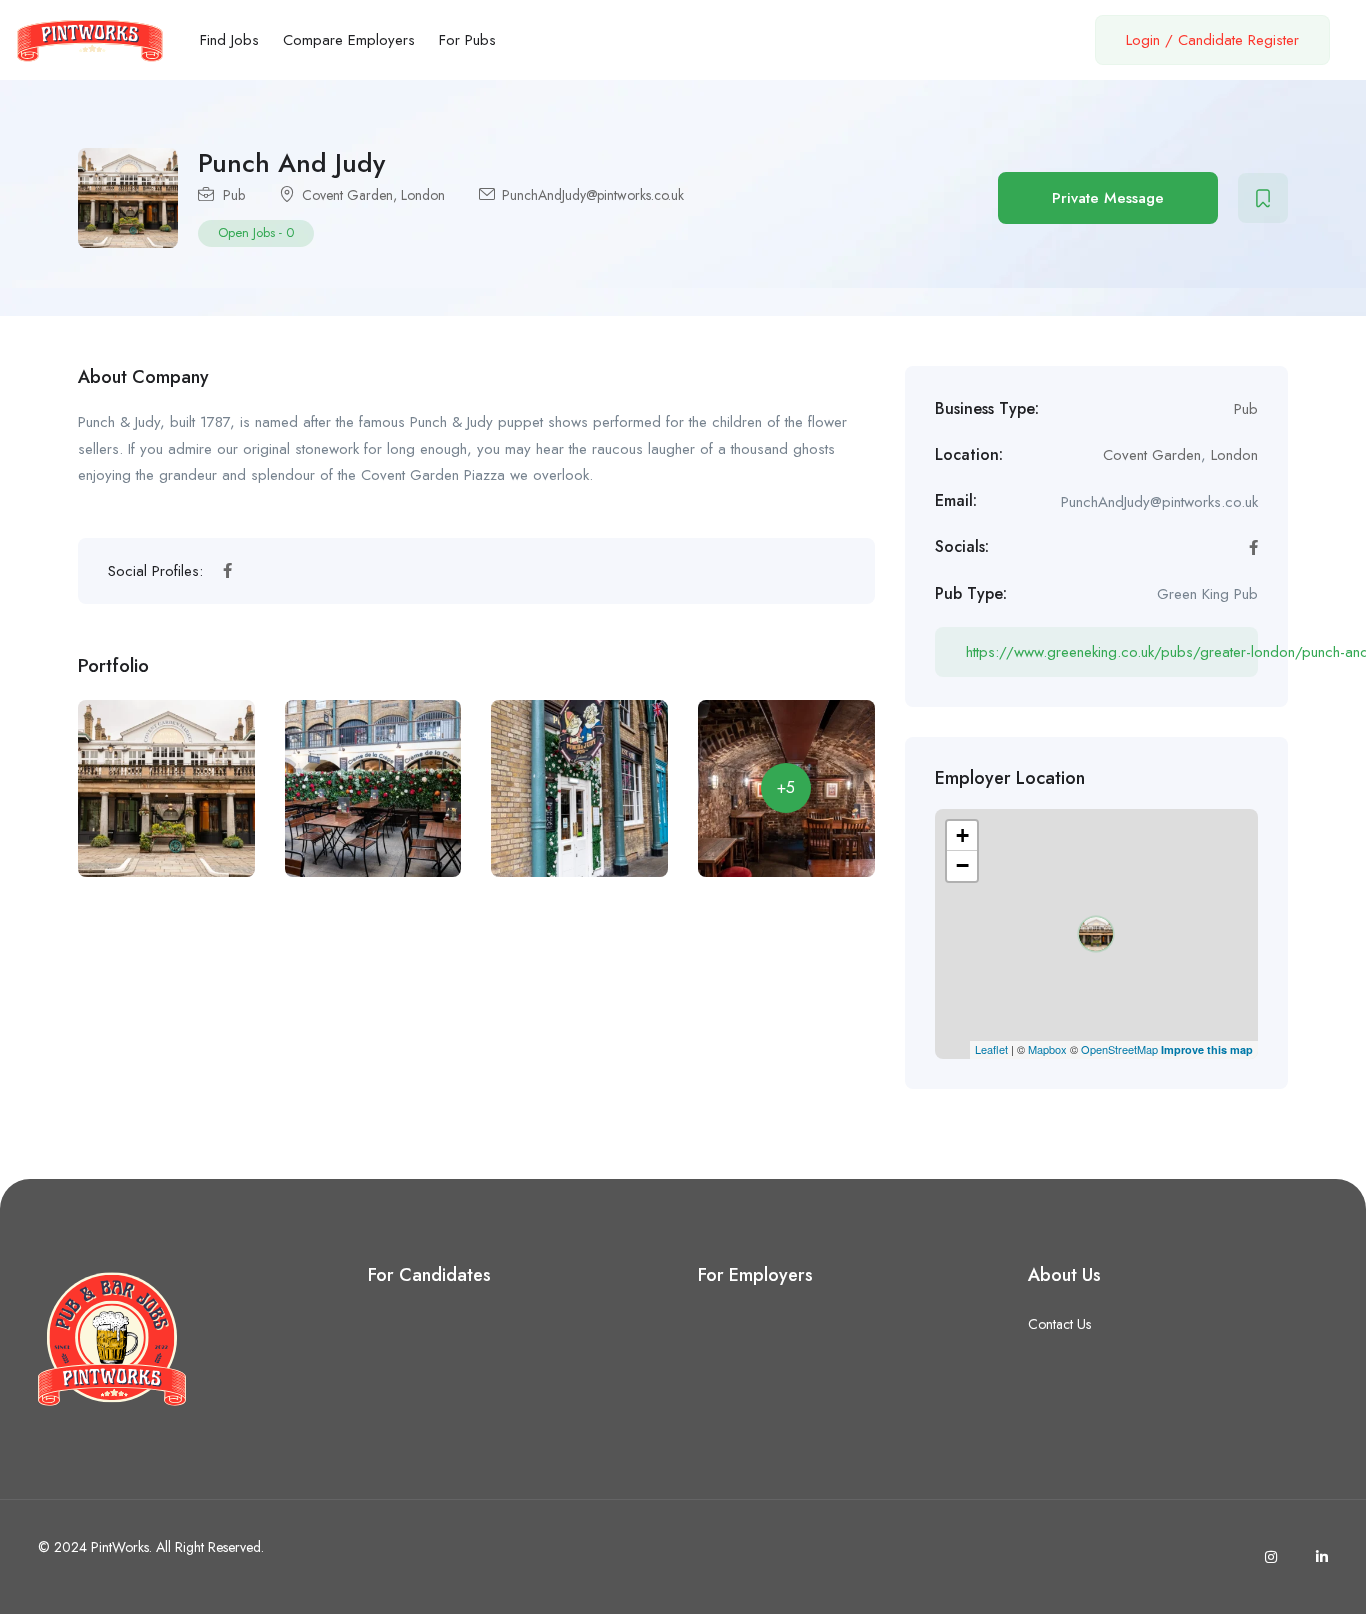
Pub (234, 195)
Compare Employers (349, 40)
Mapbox (1047, 1049)
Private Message (1108, 198)
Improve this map (1207, 1049)
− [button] (962, 865)
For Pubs (467, 40)
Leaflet (991, 1049)
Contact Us (1059, 1324)
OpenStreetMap (1119, 1049)
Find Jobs (229, 40)
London (423, 195)
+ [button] (962, 835)
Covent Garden (347, 195)
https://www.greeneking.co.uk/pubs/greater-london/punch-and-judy (1112, 652)
